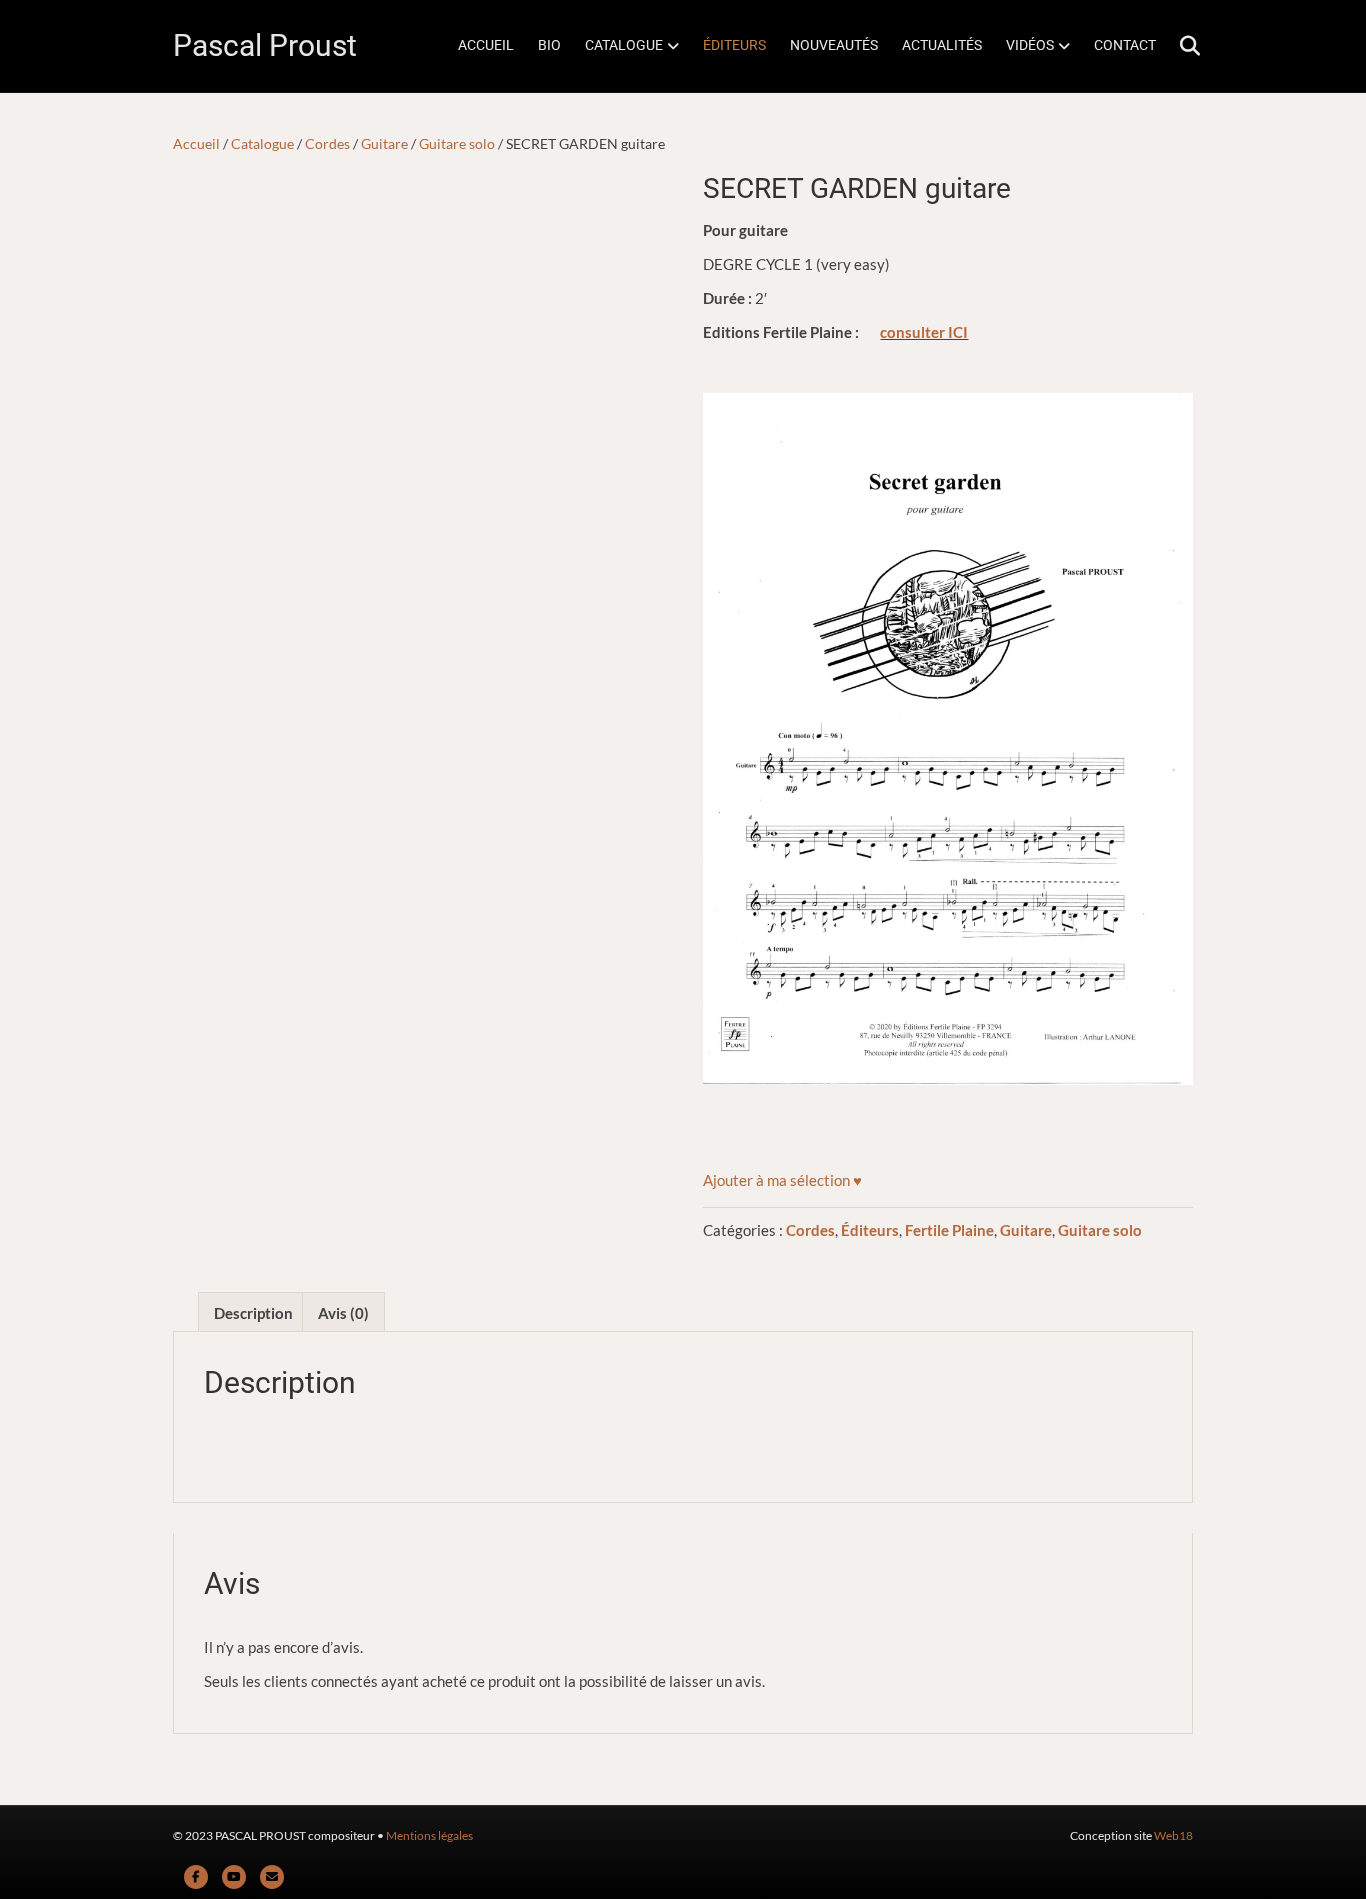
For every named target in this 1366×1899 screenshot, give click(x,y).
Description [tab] (253, 1313)
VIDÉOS (1030, 45)
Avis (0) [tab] (343, 1313)
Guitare (384, 143)
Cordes (327, 143)
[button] (782, 1180)
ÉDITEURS (734, 45)
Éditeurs (870, 1230)
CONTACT (1125, 45)
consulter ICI (924, 332)
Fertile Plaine (949, 1230)
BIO (549, 45)
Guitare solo (457, 143)
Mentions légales (429, 1835)
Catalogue (262, 143)
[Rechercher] (1180, 46)
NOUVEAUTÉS (834, 45)
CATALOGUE (624, 45)
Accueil (196, 143)
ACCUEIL (486, 45)
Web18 (1173, 1835)
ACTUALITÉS (942, 45)
